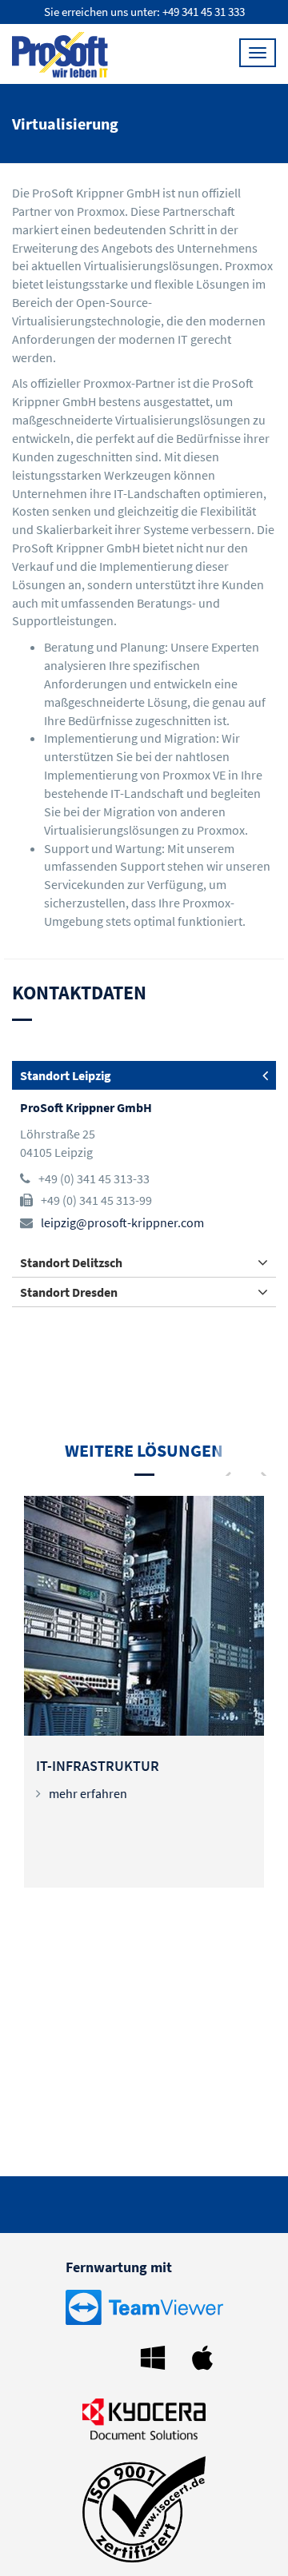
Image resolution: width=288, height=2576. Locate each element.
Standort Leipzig (66, 1075)
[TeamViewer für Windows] (157, 2356)
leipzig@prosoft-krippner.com (122, 1222)
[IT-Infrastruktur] (144, 1616)
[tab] (144, 1075)
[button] (226, 1457)
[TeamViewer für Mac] (206, 2356)
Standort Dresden (69, 1292)
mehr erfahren (88, 1793)
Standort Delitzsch (71, 1262)
